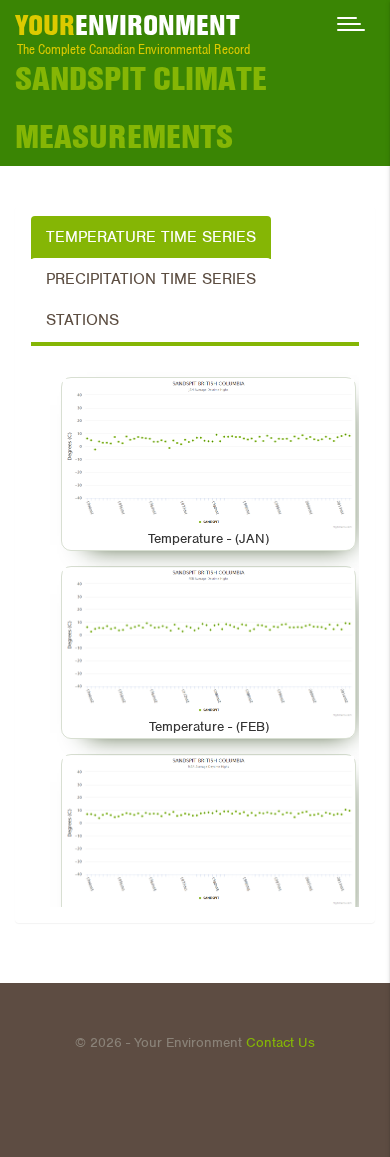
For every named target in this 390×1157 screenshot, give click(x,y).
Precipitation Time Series (151, 279)
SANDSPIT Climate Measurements (141, 107)
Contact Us (280, 1042)
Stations (82, 320)
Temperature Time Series (151, 237)
